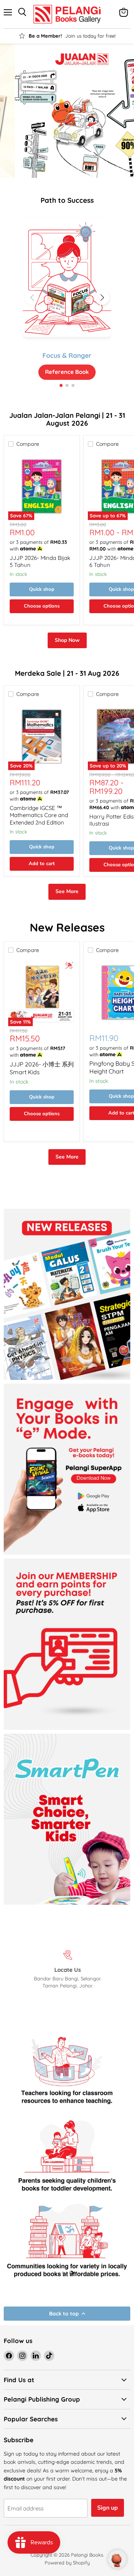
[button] (102, 297)
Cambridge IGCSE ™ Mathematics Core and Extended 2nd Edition (39, 815)
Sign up (108, 2508)
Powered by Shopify (67, 2563)
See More (67, 891)
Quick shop (42, 589)
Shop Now (67, 640)
